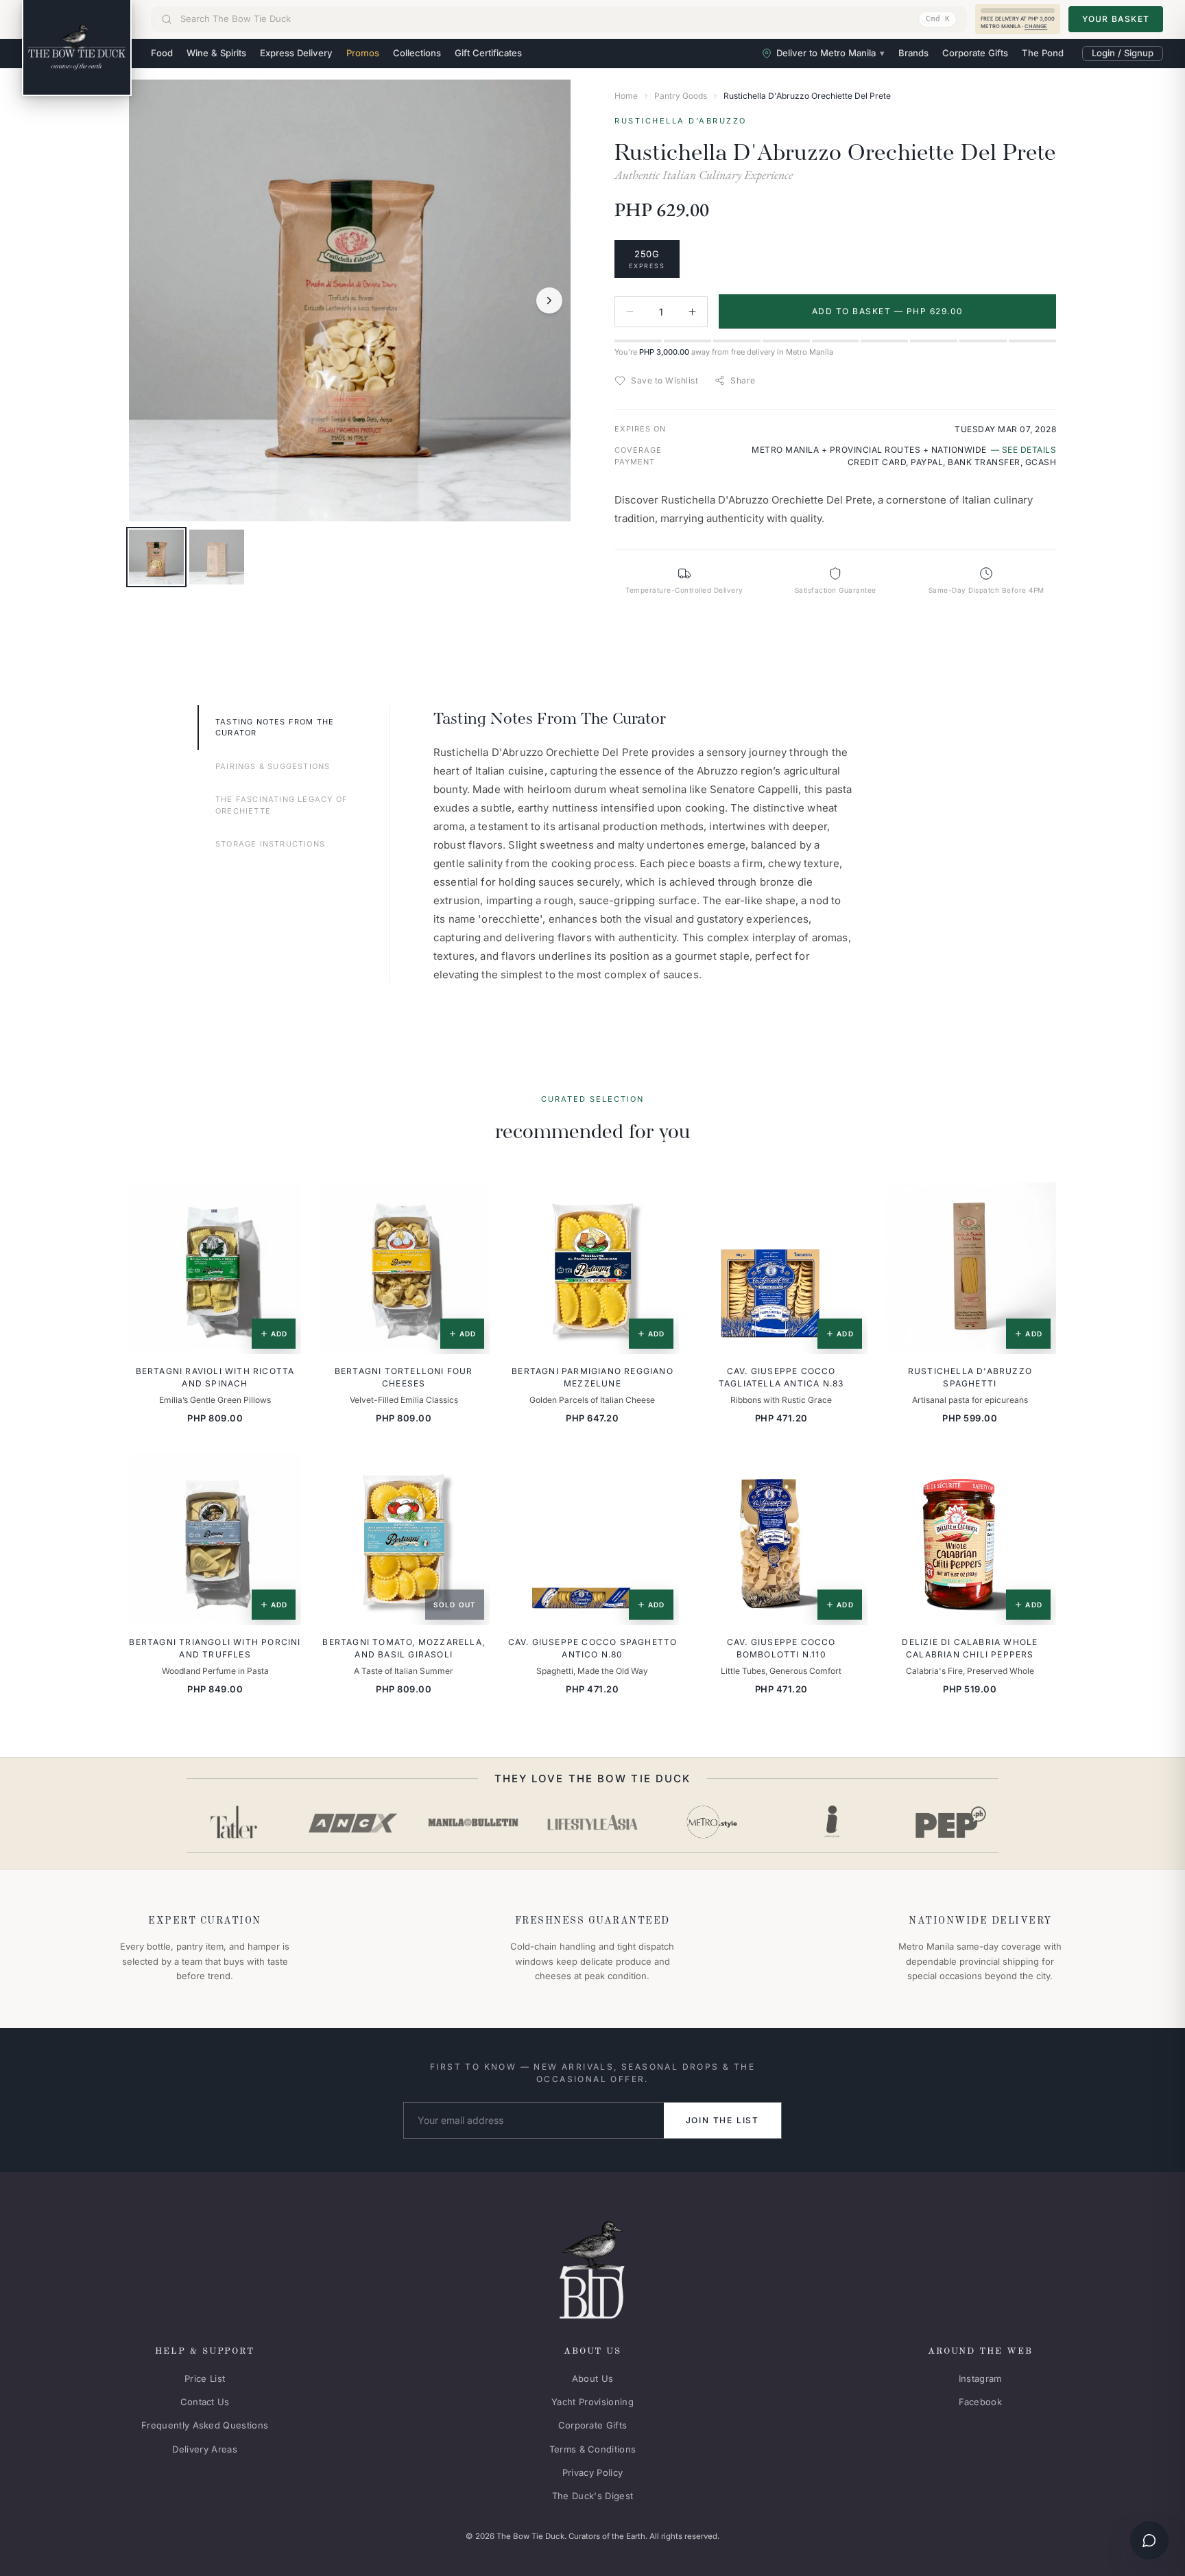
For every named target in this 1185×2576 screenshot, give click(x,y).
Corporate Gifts (975, 53)
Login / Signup (1123, 53)
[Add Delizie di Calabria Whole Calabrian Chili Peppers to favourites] (1036, 1473)
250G (647, 259)
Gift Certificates (488, 53)
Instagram (980, 2378)
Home (626, 96)
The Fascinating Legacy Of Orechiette (282, 805)
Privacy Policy (593, 2472)
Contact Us (205, 2402)
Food (162, 53)
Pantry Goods (681, 96)
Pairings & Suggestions (273, 766)
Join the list (722, 2120)
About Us (593, 2378)
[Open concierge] (1149, 2540)
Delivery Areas (205, 2449)
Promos (363, 53)
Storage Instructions (270, 844)
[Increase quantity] (692, 312)
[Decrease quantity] (630, 312)
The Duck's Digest (593, 2496)
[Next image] (549, 300)
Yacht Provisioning (592, 2402)
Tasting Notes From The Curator (275, 728)
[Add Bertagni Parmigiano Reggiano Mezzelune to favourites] (659, 1202)
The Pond (1043, 53)
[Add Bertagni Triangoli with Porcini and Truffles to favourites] (281, 1473)
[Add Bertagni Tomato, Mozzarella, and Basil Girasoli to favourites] (470, 1473)
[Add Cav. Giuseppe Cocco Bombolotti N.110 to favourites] (848, 1473)
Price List (205, 2378)
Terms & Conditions (593, 2449)
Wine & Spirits (216, 53)
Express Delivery (296, 53)
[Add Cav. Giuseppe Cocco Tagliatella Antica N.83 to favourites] (848, 1202)
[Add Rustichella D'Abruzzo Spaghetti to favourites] (1036, 1202)
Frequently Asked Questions (205, 2425)
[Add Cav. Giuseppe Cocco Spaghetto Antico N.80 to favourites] (659, 1473)
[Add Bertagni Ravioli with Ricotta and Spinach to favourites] (281, 1202)
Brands (913, 53)
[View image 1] (156, 557)
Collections (417, 53)
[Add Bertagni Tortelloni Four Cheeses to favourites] (470, 1202)
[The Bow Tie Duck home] (77, 48)
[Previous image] (150, 300)
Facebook (981, 2402)
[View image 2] (217, 557)
